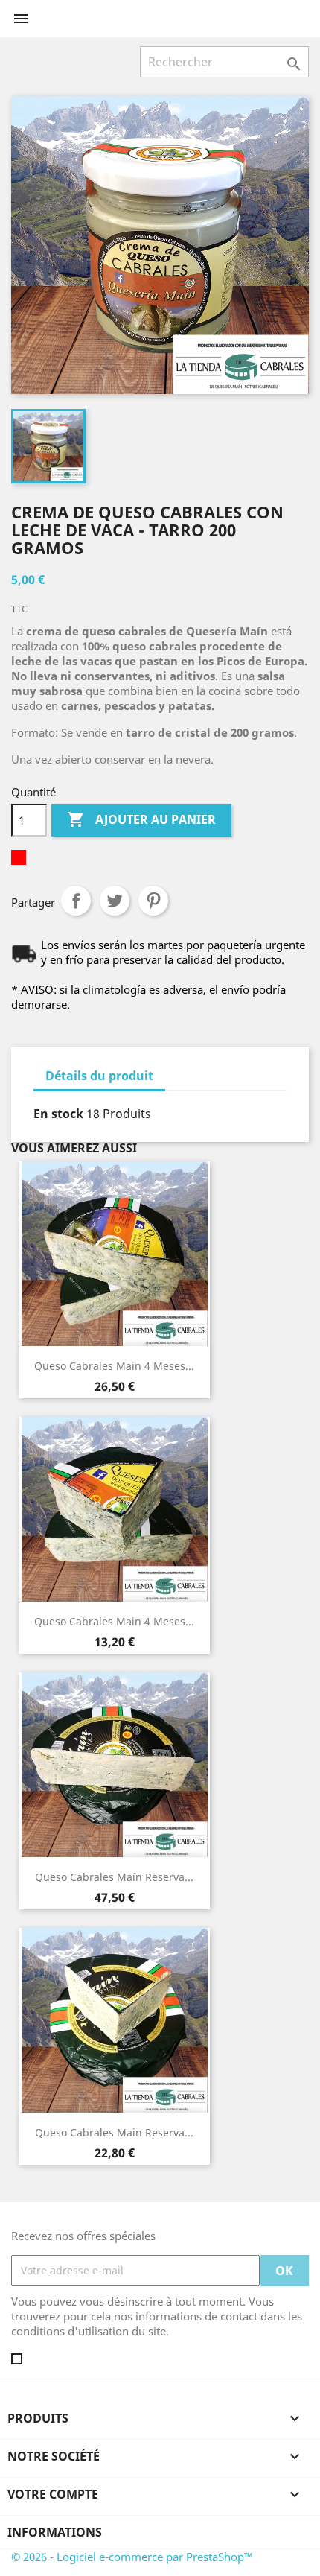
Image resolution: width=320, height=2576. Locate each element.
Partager (76, 901)
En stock (58, 1114)
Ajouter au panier (141, 819)
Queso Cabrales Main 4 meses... (114, 1366)
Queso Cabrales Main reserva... (114, 2132)
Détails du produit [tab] (99, 1076)
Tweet (115, 901)
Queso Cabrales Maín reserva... (114, 1877)
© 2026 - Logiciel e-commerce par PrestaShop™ (132, 2557)
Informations (55, 2532)
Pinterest (153, 901)
